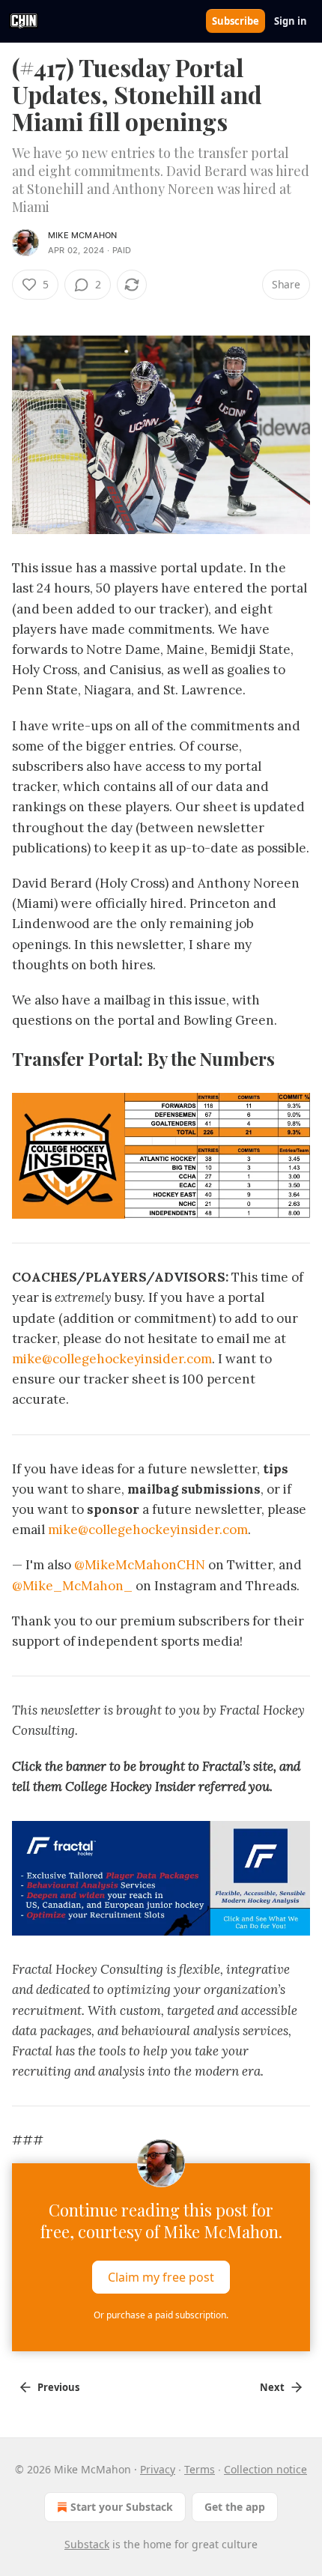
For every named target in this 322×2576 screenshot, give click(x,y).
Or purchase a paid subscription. (161, 2315)
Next (272, 2387)
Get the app (235, 2507)
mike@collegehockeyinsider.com (112, 1359)
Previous (58, 2387)
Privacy (158, 2469)
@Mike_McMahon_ (74, 1586)
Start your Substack (122, 2507)
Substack (87, 2544)
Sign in (291, 21)
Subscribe (236, 21)
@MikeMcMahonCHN (140, 1565)
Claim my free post (161, 2276)
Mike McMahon (82, 235)
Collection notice (265, 2469)
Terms (200, 2469)
